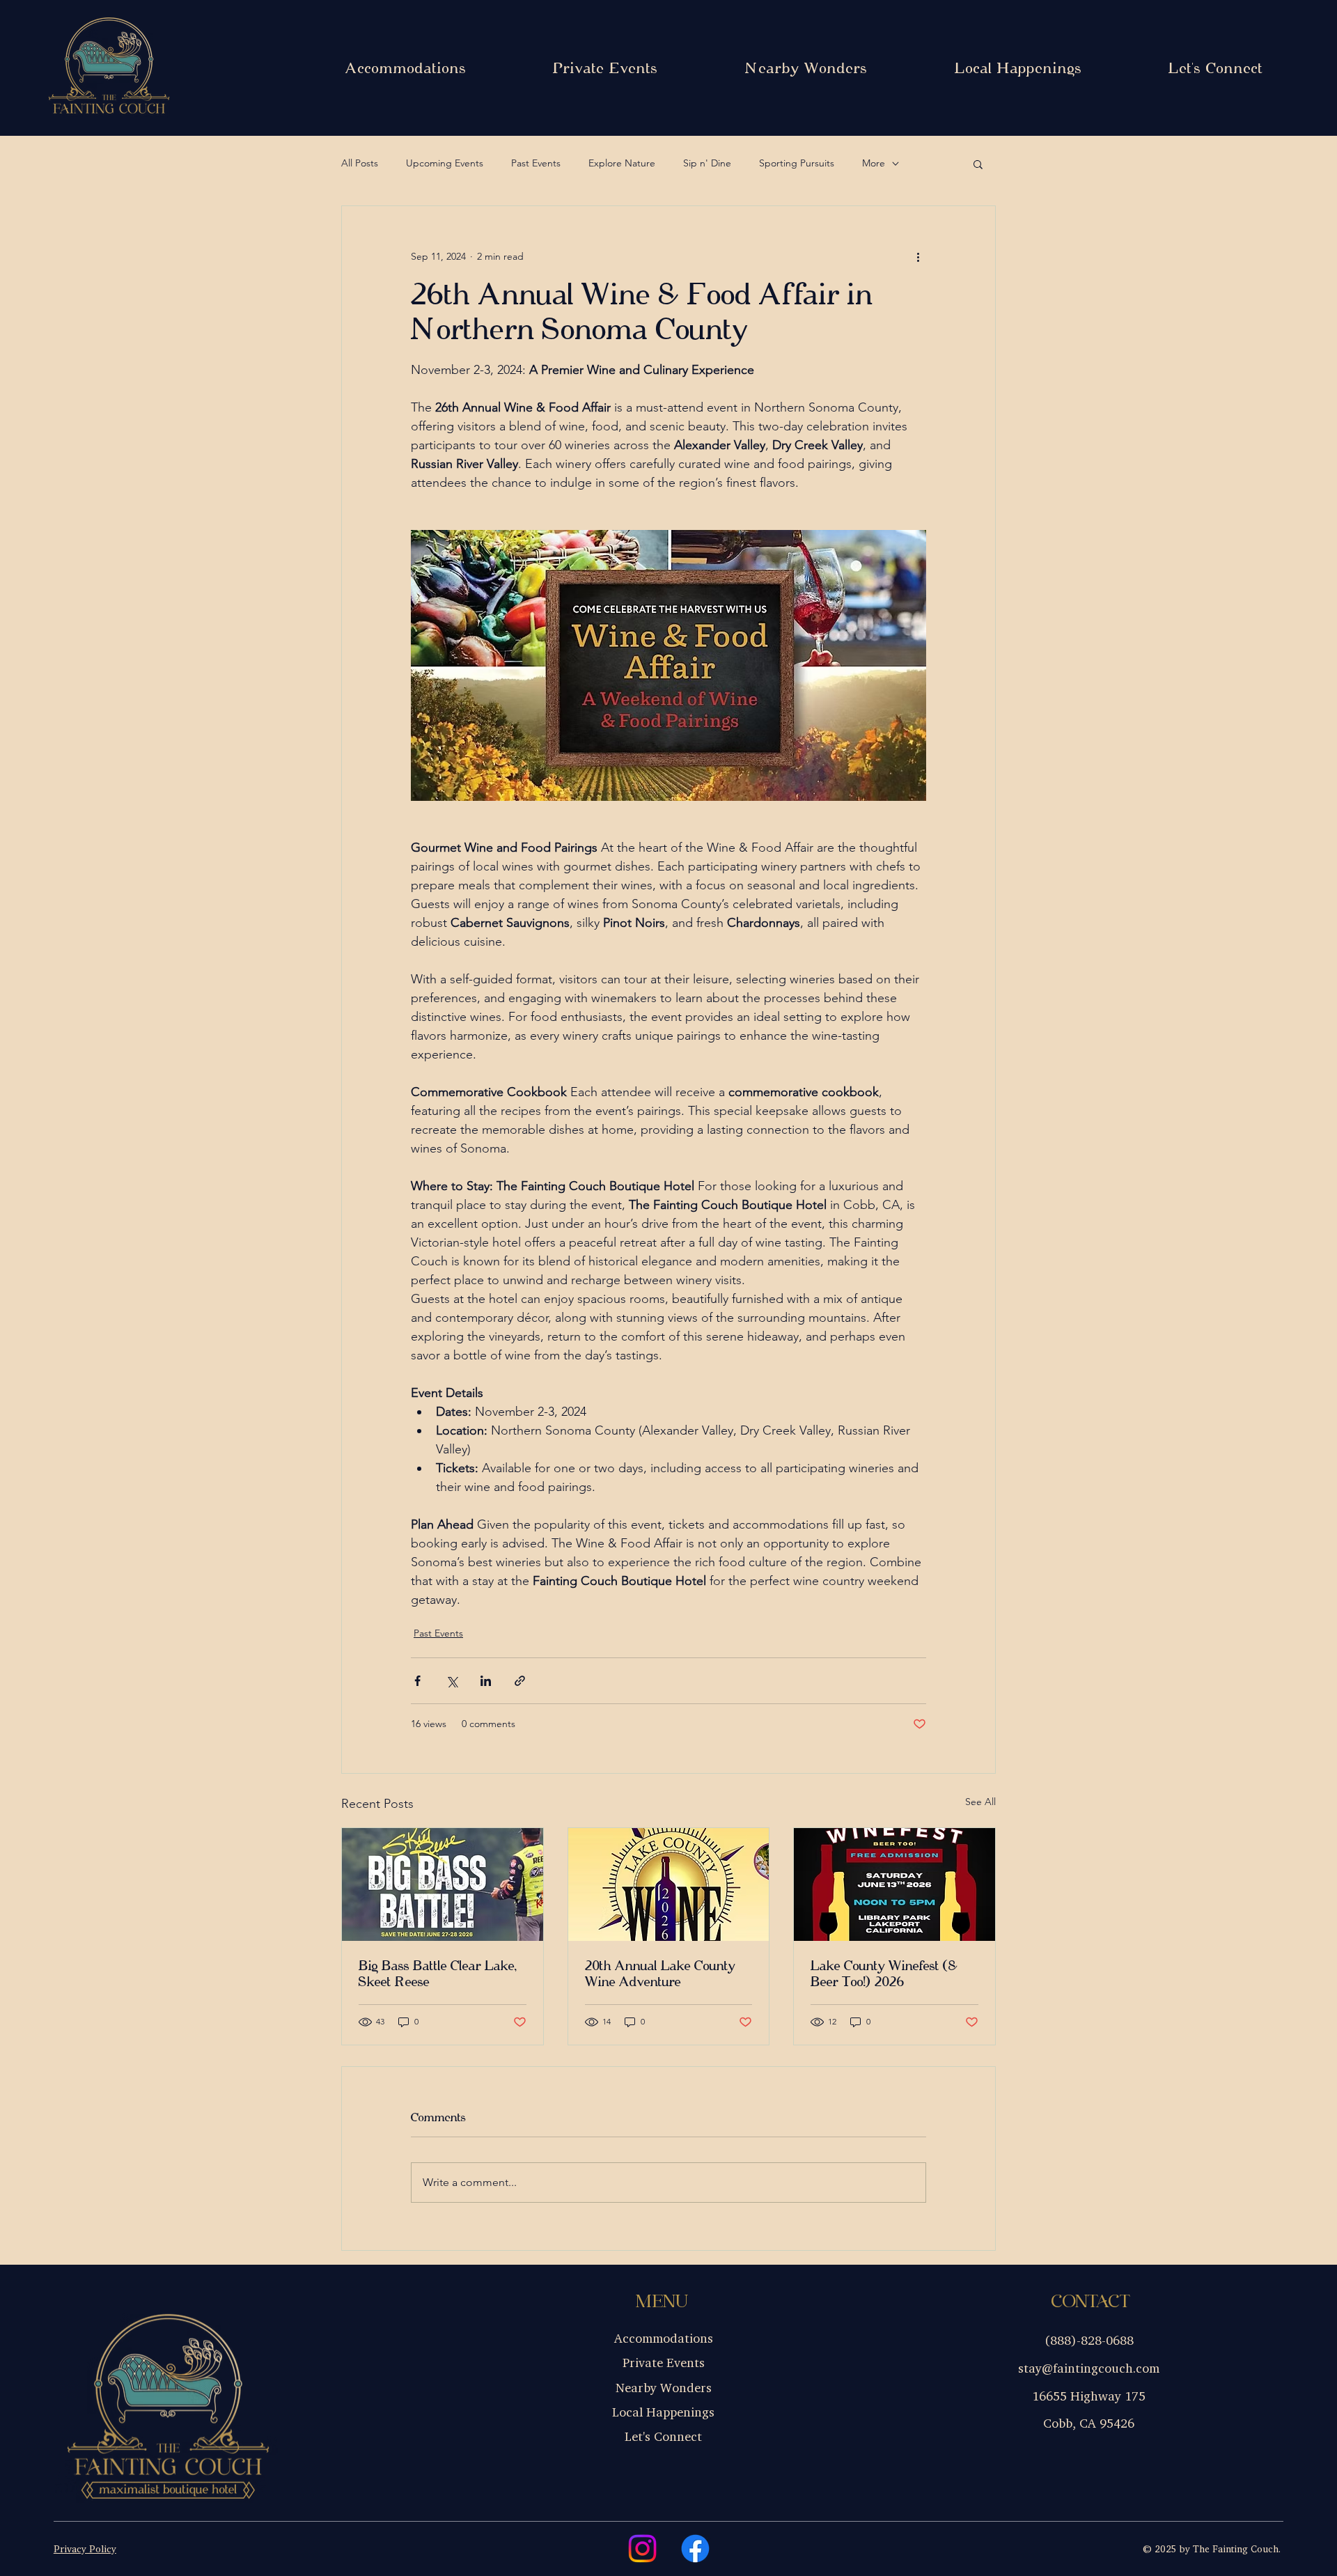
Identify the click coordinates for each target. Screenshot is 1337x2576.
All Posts (360, 163)
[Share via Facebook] (417, 1681)
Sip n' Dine (707, 163)
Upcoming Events (445, 163)
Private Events (664, 2362)
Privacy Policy (85, 2548)
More (874, 163)
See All (980, 1802)
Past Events (536, 163)
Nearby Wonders (664, 2387)
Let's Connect (663, 2436)
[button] (978, 164)
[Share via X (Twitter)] (452, 1681)
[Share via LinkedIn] (486, 1681)
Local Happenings (663, 2412)
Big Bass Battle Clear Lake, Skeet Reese (438, 1974)
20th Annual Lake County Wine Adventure (660, 1974)
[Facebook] (695, 2548)
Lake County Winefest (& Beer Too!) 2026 (884, 1974)
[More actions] (918, 256)
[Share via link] (520, 1681)
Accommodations (664, 2338)
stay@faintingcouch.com (1089, 2368)
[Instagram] (642, 2548)
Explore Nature (622, 163)
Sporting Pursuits (797, 163)
